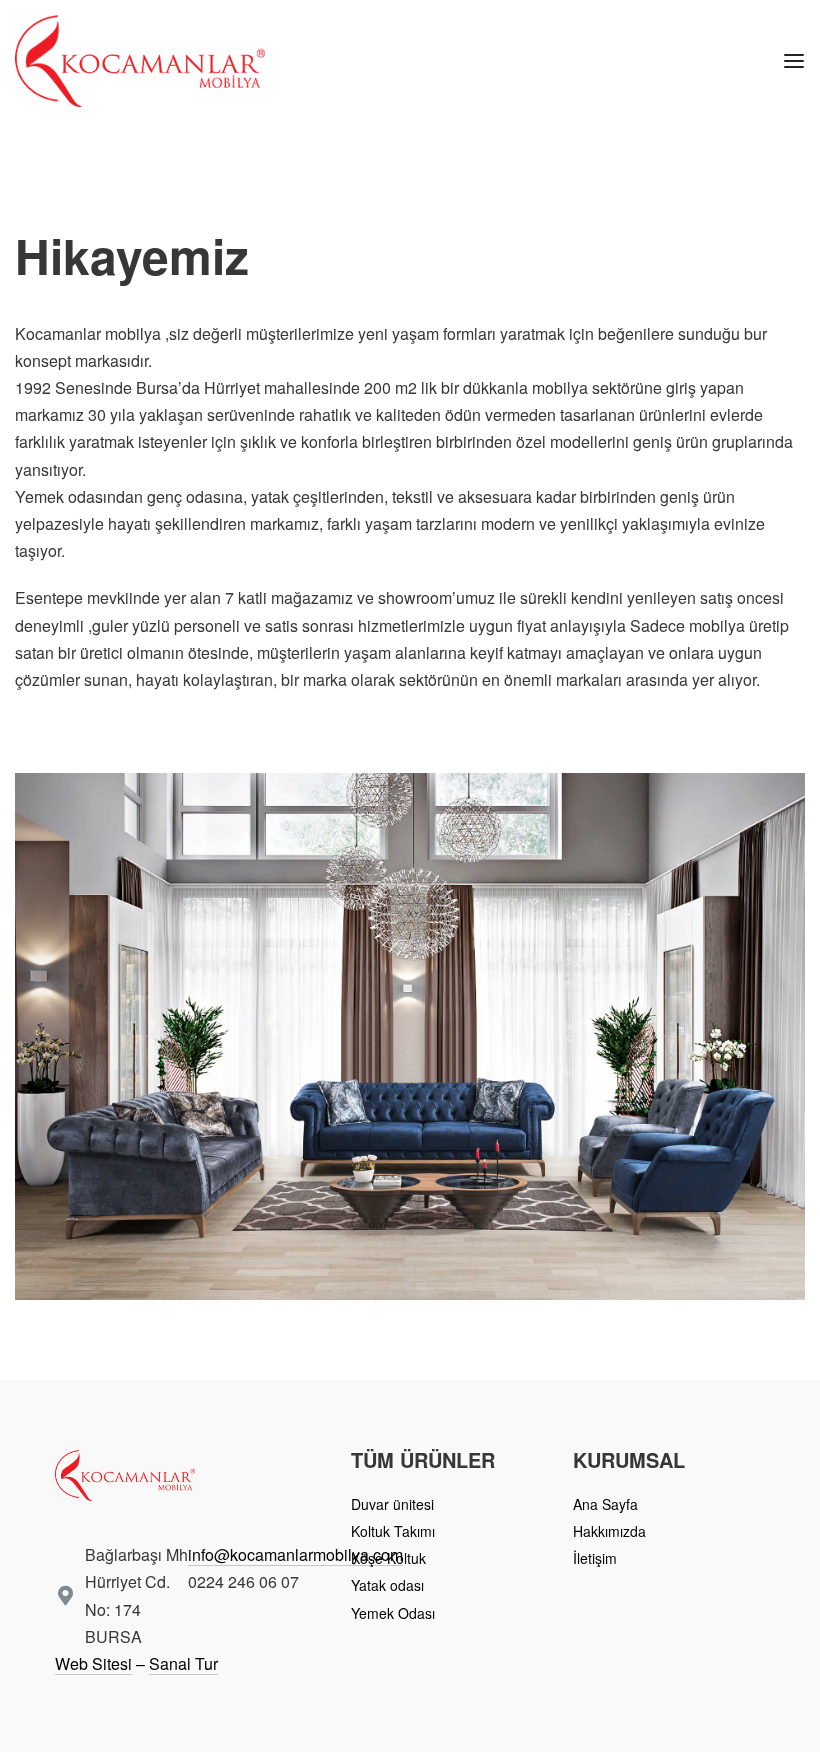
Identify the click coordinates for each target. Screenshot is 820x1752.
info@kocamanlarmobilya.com (295, 1554)
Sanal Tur (183, 1663)
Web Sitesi (93, 1663)
